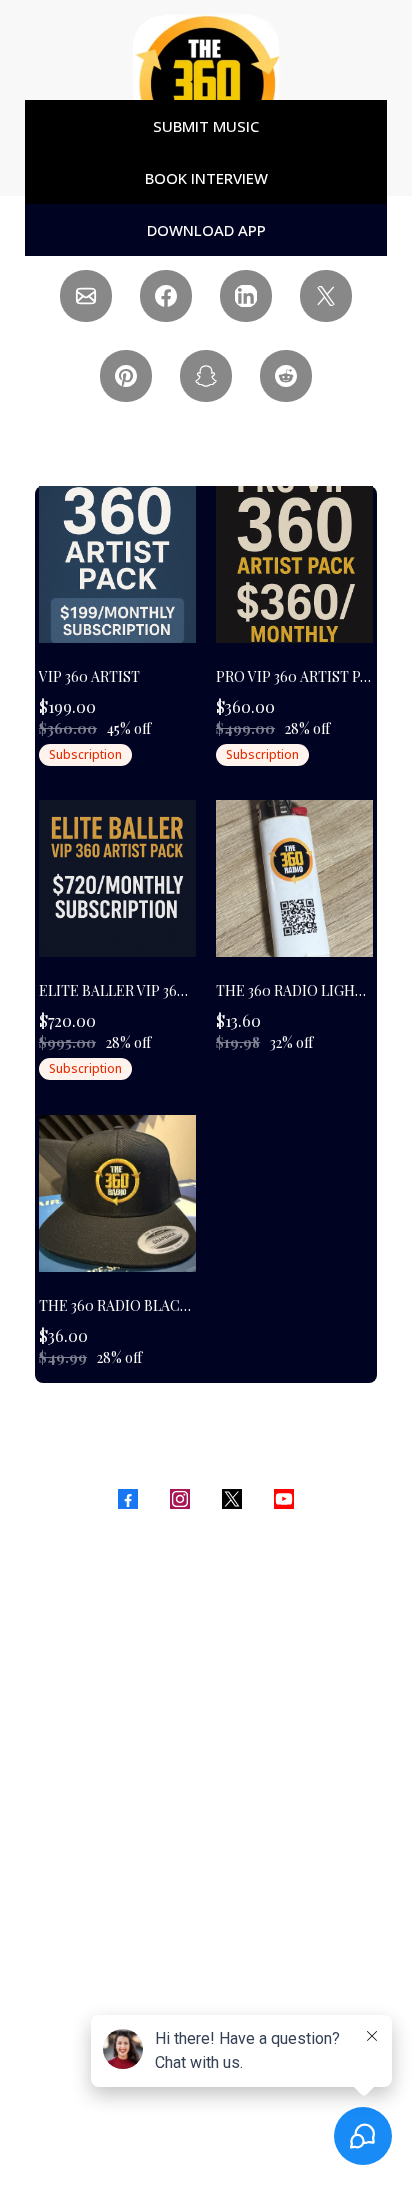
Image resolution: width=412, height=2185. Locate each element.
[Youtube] (284, 1499)
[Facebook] (128, 1499)
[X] (232, 1499)
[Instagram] (180, 1499)
